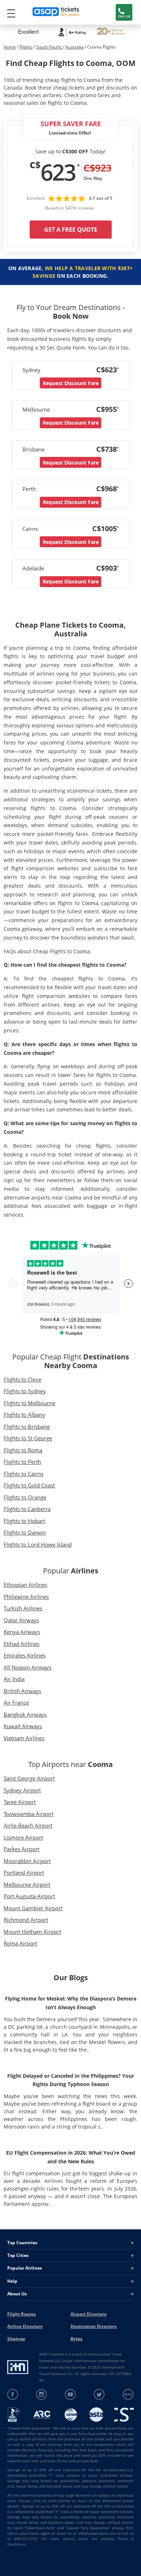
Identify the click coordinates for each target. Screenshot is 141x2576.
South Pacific (50, 47)
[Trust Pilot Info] (111, 32)
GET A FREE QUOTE (71, 230)
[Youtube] (71, 2395)
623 (58, 172)
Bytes (76, 2339)
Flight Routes (22, 2314)
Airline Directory (25, 2326)
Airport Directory (89, 2314)
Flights (26, 47)
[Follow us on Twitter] (99, 2395)
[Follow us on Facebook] (13, 2395)
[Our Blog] (128, 2395)
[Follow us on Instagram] (42, 2395)
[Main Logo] (56, 13)
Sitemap (16, 2339)
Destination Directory (94, 2326)
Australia (74, 47)
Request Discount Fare (71, 383)
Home (10, 47)
